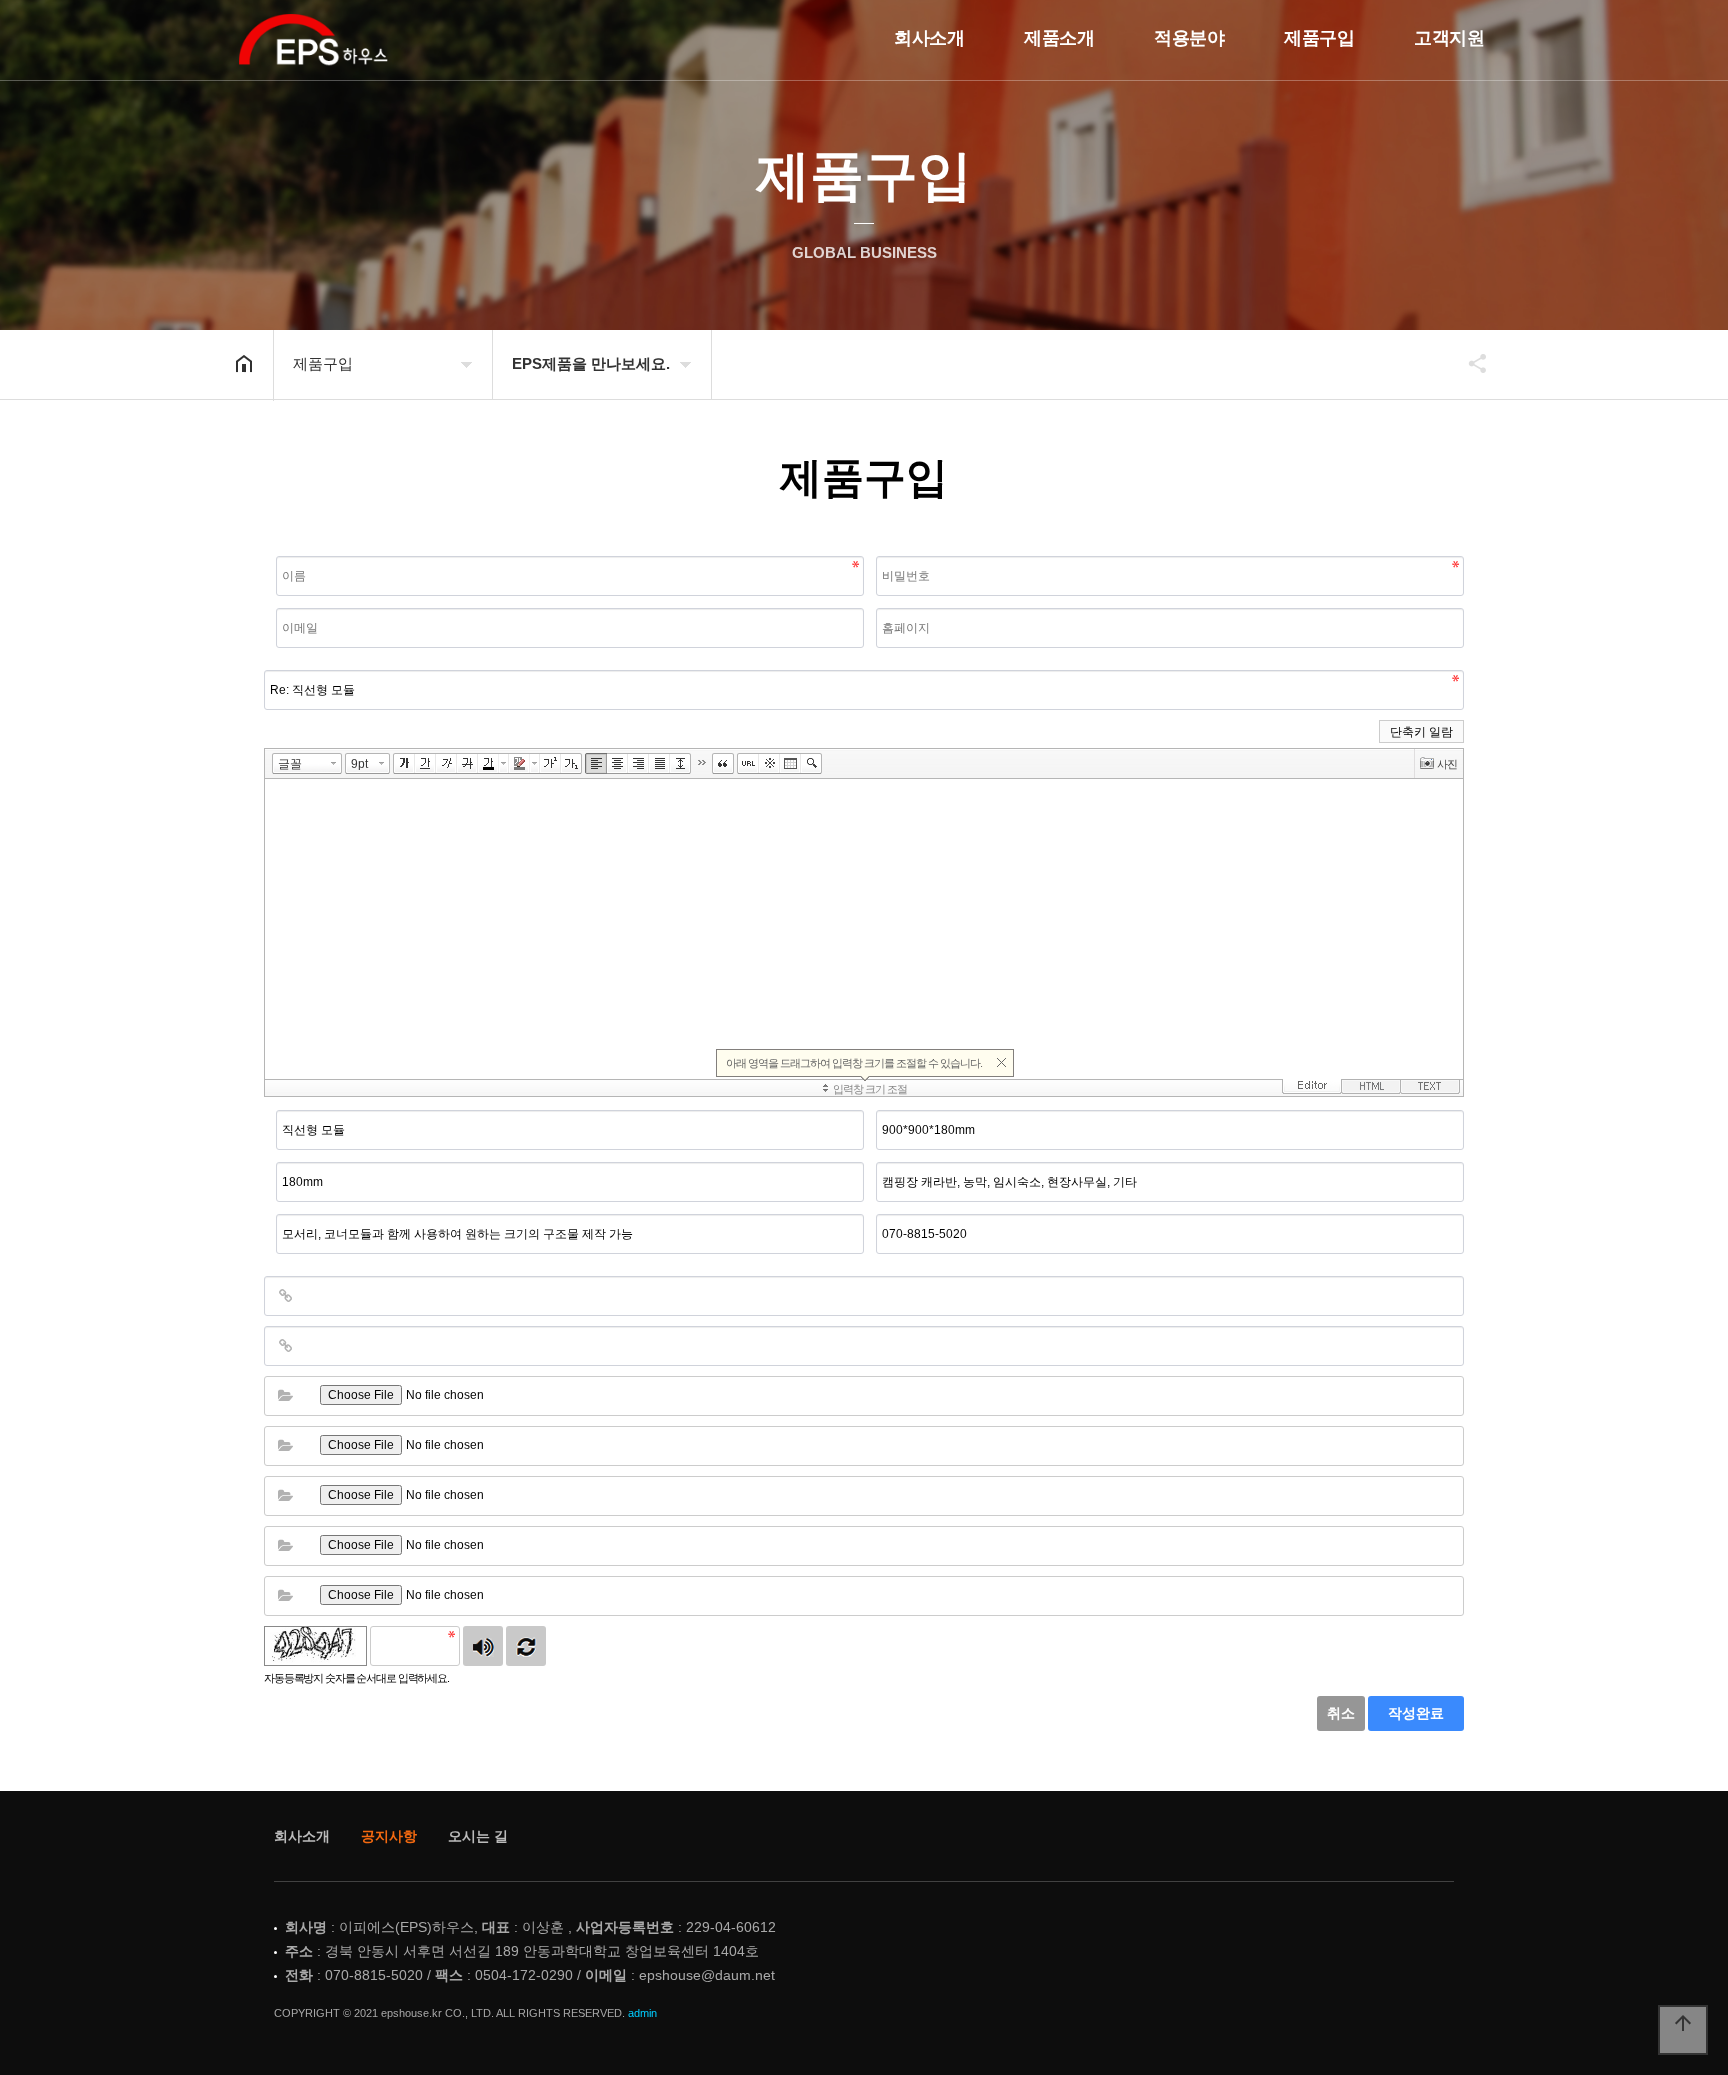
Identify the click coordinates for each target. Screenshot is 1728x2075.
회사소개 (929, 38)
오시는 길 (478, 1836)
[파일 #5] (285, 1596)
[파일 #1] (285, 1396)
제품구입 (1319, 38)
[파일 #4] (285, 1546)
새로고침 (526, 1646)
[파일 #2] (285, 1446)
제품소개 (1059, 38)
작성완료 (1416, 1713)
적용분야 (1189, 38)
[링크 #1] (285, 1296)
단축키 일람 (1421, 732)
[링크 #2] (285, 1346)
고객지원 (1449, 38)
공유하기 (1468, 363)
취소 (1341, 1713)
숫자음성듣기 (483, 1646)
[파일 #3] (285, 1496)
